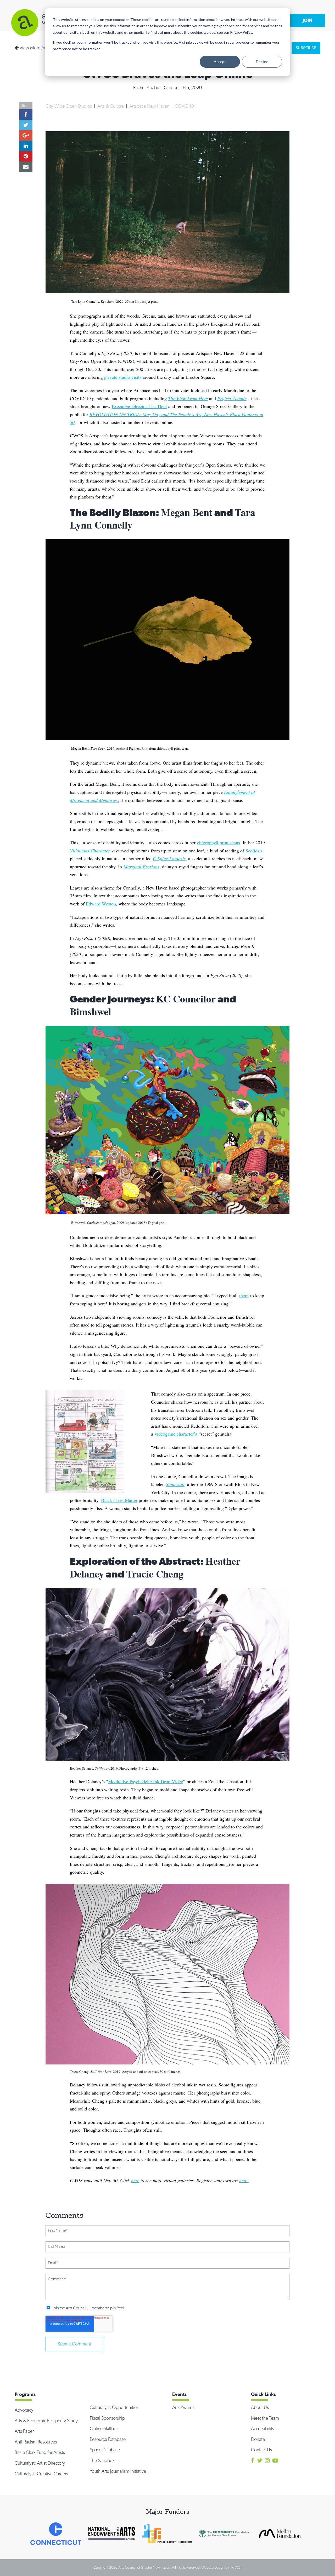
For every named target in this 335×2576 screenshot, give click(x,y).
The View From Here (188, 398)
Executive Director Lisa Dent (139, 406)
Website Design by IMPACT (222, 2567)
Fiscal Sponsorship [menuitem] (107, 2418)
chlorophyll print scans (219, 842)
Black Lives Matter (119, 1500)
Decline (262, 62)
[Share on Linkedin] (26, 146)
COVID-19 (184, 106)
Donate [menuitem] (258, 2439)
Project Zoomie (232, 398)
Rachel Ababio (147, 87)
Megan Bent (187, 512)
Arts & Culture (111, 106)
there (244, 1295)
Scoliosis (254, 851)
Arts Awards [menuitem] (183, 2407)
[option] (56, 2534)
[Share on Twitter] (26, 125)
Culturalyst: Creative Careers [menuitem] (41, 2474)
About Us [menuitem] (260, 2407)
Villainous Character (90, 851)
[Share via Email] (26, 167)
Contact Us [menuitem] (261, 2450)
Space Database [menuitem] (105, 2450)
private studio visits (123, 377)
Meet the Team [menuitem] (265, 2418)
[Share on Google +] (26, 135)
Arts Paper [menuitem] (24, 2431)
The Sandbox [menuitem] (102, 2460)
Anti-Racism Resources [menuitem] (36, 2442)
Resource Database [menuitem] (108, 2439)
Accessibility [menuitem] (263, 2428)
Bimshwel (91, 1011)
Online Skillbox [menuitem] (104, 2428)
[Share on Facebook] (26, 114)
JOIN (308, 20)
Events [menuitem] (179, 2394)
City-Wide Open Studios (69, 106)
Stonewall (175, 1484)
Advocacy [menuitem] (24, 2410)
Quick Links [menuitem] (263, 2394)
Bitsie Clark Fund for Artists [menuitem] (40, 2452)
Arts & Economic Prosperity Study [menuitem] (46, 2421)
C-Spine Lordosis (169, 858)
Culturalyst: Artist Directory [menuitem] (40, 2463)
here (135, 2180)
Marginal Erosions (141, 867)
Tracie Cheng (155, 1574)
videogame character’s (176, 1434)
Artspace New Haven (150, 106)
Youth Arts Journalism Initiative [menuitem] (118, 2471)
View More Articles (37, 48)
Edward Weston (101, 904)
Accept (220, 62)
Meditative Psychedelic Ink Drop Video (146, 1781)
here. (244, 2180)
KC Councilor (186, 999)
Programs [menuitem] (25, 2394)
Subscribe (306, 48)
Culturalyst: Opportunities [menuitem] (114, 2407)
